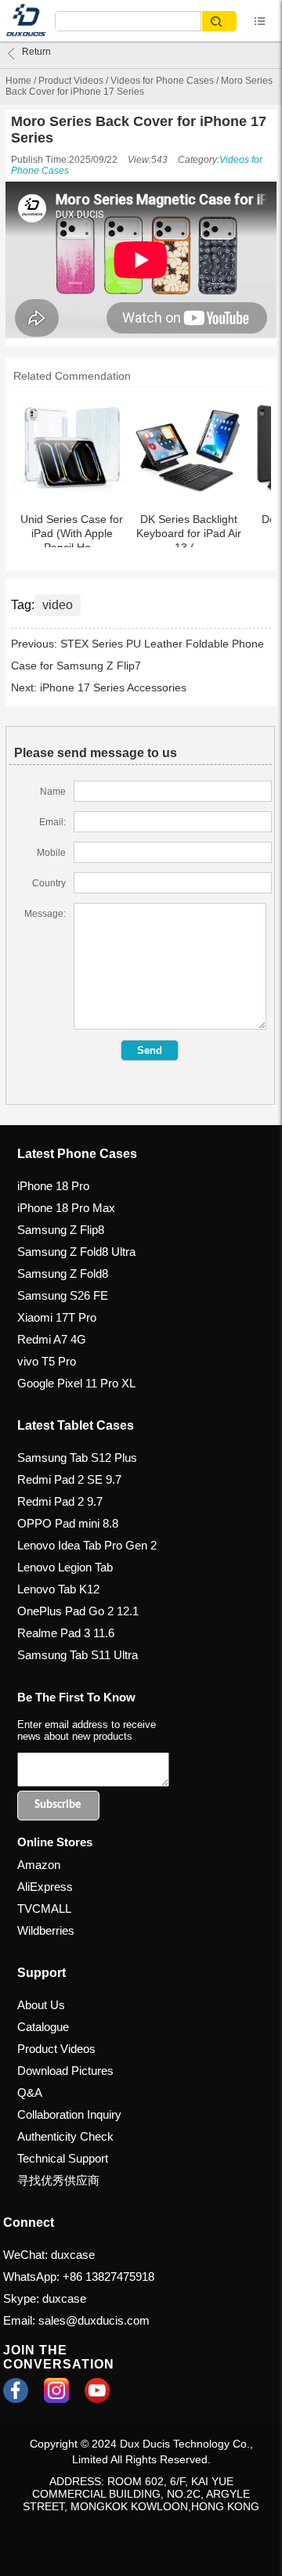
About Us (41, 2005)
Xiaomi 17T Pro (57, 1317)
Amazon (39, 1865)
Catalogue (43, 2027)
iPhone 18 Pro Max (66, 1208)
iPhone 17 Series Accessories (113, 687)
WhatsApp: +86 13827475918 (79, 2277)
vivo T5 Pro (47, 1361)
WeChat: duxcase (49, 2255)
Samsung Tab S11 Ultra (78, 1655)
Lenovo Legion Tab (65, 1567)
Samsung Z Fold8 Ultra (76, 1252)
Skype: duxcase (45, 2298)
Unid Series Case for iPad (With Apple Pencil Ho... (72, 533)
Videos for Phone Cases (162, 81)
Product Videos (71, 81)
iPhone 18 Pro (53, 1186)
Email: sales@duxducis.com (76, 2320)
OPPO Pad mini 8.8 (68, 1523)
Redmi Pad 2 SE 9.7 (69, 1479)
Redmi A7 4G (52, 1339)
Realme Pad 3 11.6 (66, 1633)
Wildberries (46, 1930)
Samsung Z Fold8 (63, 1274)
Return (36, 52)
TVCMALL (44, 1909)
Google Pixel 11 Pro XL (76, 1383)
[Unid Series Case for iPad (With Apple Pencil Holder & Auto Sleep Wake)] (72, 447)
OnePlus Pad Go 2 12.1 (78, 1611)
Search (219, 22)
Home (18, 81)
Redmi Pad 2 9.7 (60, 1501)
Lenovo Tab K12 (58, 1589)
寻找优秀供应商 (58, 2180)
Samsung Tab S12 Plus (77, 1458)
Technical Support (63, 2158)
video (58, 605)
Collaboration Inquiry (69, 2114)
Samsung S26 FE (63, 1295)
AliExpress (45, 1887)
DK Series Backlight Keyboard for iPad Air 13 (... (189, 533)
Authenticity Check (65, 2136)
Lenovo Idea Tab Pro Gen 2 (87, 1545)
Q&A (30, 2093)
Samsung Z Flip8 (61, 1230)
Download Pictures (65, 2071)
